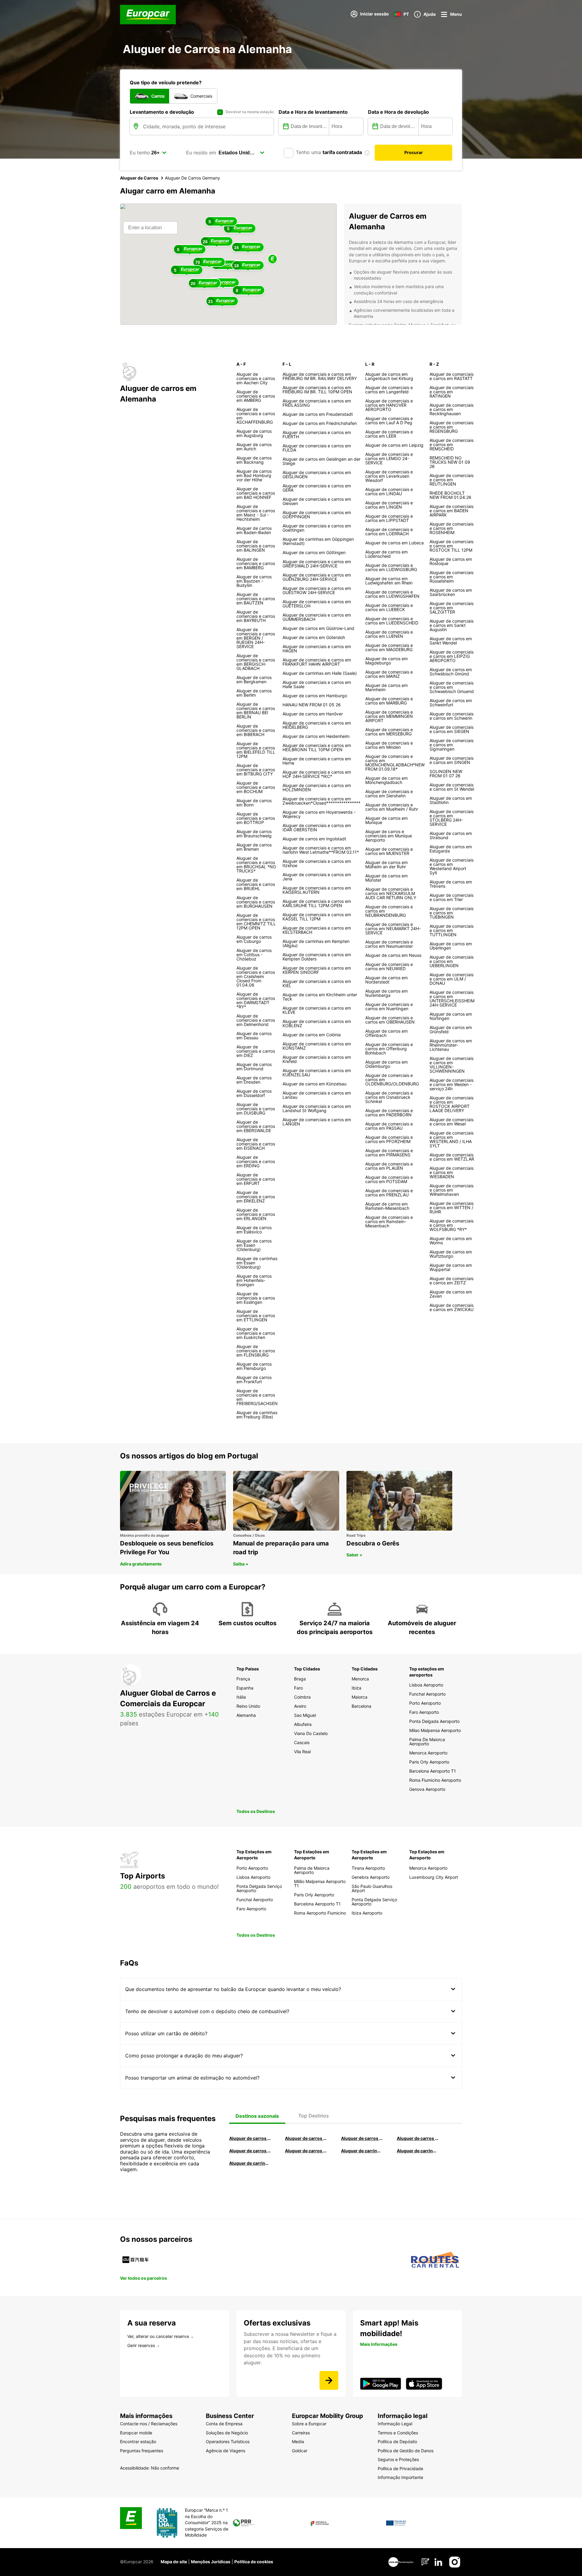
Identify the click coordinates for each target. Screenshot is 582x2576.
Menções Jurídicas (211, 2562)
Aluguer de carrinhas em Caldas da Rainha (250, 2163)
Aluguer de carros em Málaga (362, 2138)
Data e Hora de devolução (398, 112)
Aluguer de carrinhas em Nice (362, 2151)
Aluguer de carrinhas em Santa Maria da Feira (418, 2151)
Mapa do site (174, 2562)
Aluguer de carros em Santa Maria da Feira (250, 2151)
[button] (273, 259)
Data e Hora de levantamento (313, 112)
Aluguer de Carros (139, 178)
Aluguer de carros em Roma (250, 2138)
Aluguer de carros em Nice (306, 2151)
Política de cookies (254, 2562)
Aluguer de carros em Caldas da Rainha (418, 2138)
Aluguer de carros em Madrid (306, 2138)
